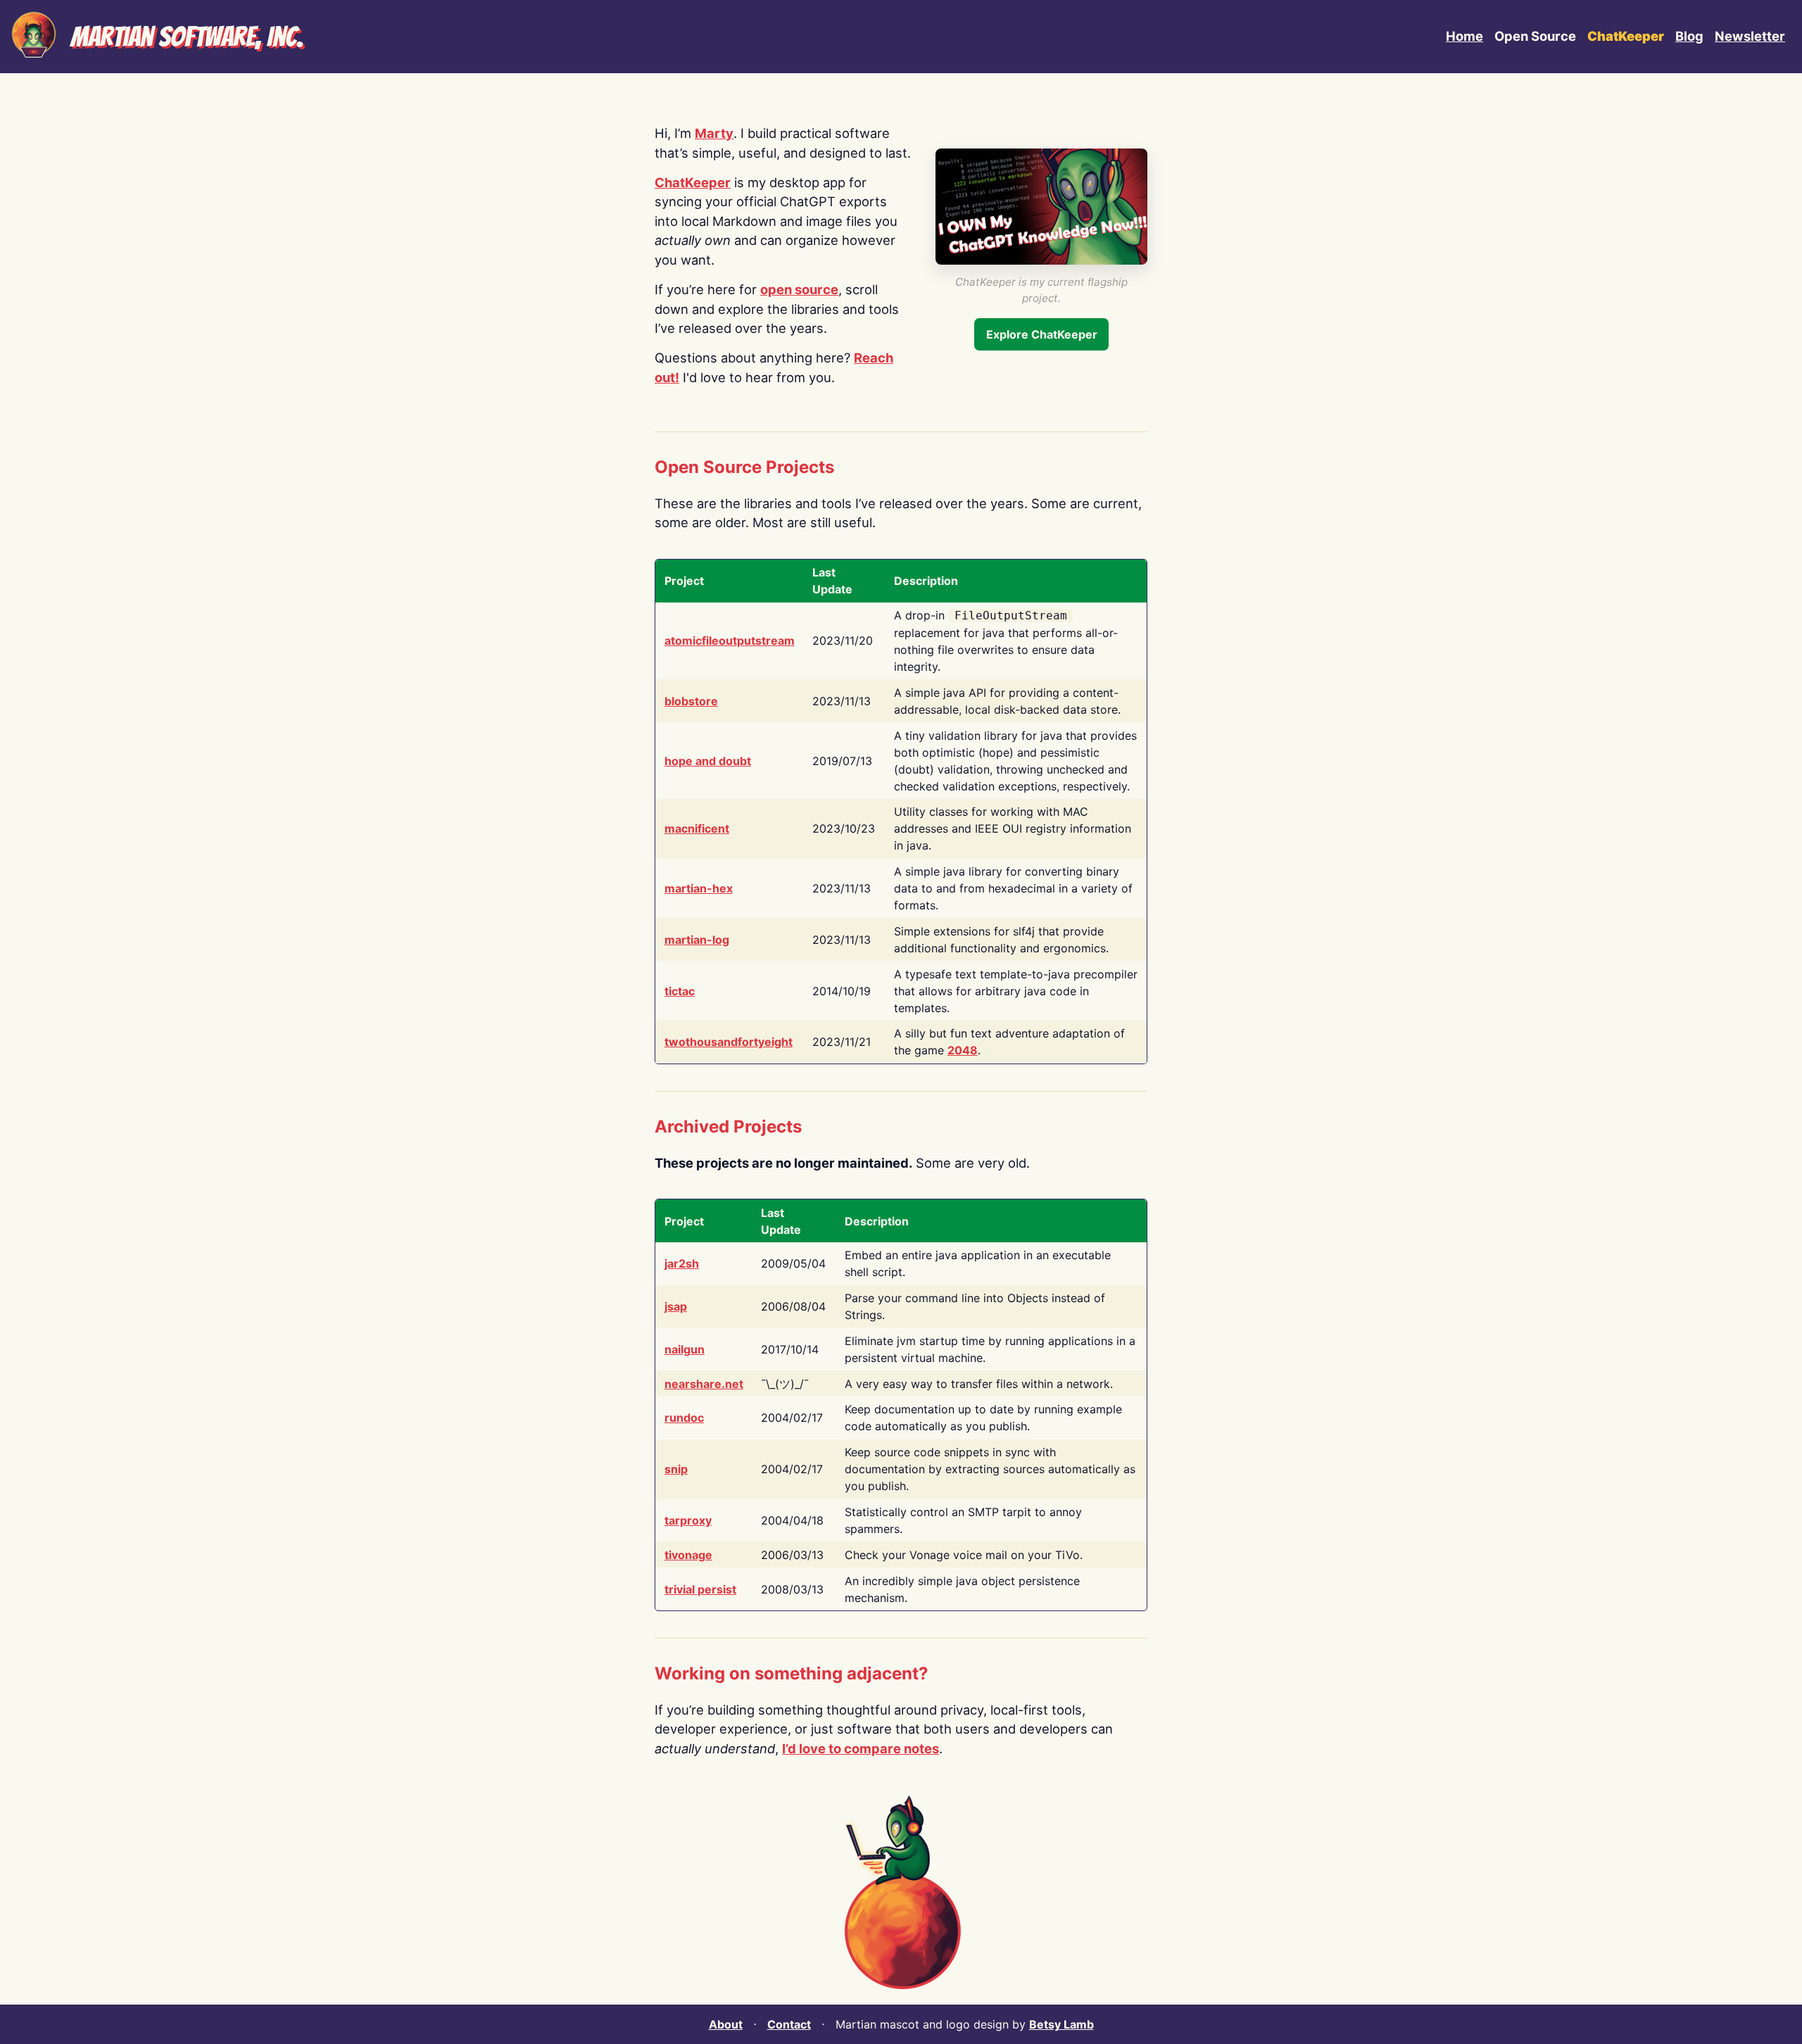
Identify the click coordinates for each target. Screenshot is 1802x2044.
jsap (676, 1306)
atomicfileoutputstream (730, 641)
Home (1464, 36)
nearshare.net (704, 1384)
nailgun (685, 1349)
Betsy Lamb (1061, 2024)
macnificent (697, 828)
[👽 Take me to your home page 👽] (34, 37)
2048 (963, 1050)
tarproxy (688, 1520)
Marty (714, 133)
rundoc (684, 1418)
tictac (680, 991)
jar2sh (682, 1263)
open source (799, 289)
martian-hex (699, 888)
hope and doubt (708, 761)
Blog (1689, 36)
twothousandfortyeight (729, 1042)
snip (676, 1469)
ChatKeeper (693, 182)
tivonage (688, 1555)
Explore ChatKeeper (1042, 334)
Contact (789, 2024)
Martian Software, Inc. (187, 37)
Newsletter (1750, 36)
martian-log (697, 940)
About (726, 2024)
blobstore (691, 701)
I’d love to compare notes (861, 1748)
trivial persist (700, 1589)
